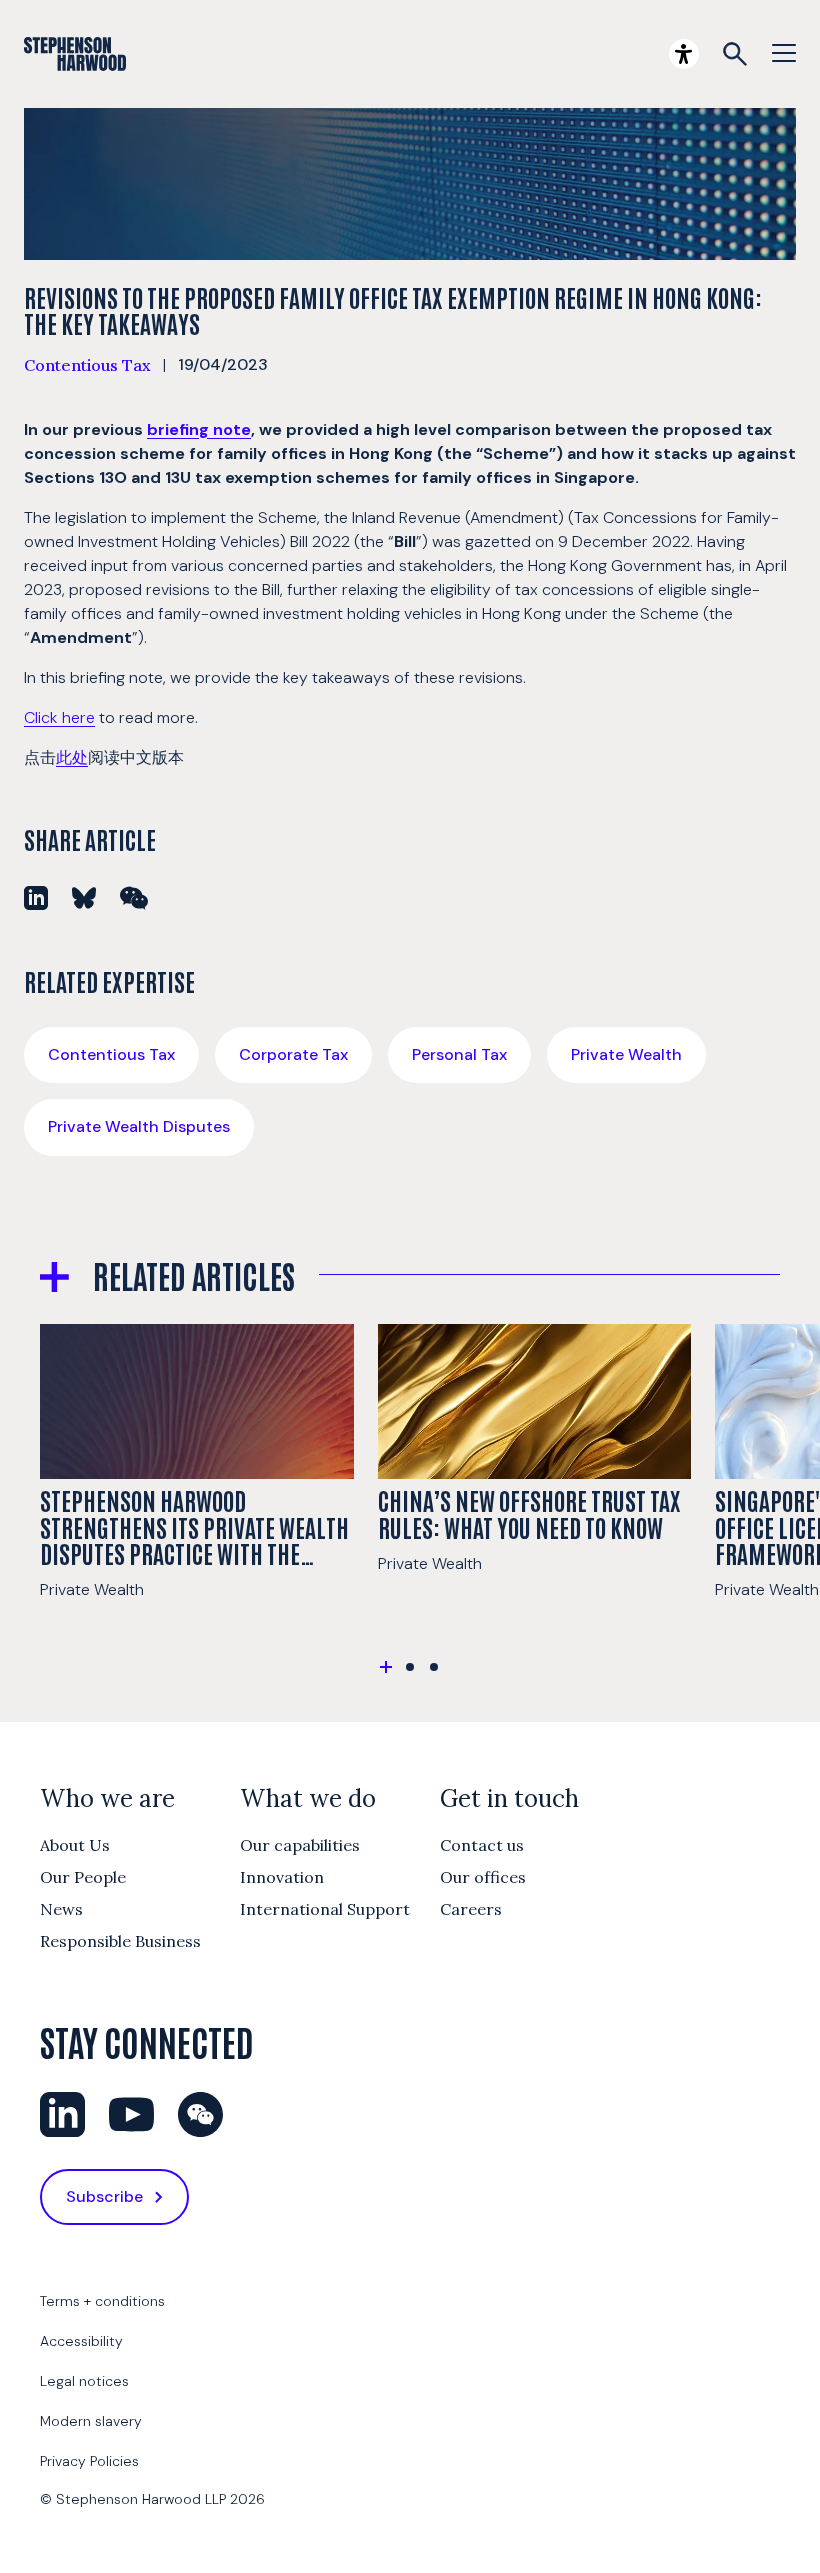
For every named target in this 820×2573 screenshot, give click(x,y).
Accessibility (81, 2341)
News (61, 1909)
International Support (325, 1909)
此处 (72, 757)
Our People (83, 1877)
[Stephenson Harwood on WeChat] (200, 2114)
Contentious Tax (87, 365)
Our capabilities (300, 1845)
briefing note (199, 429)
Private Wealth (626, 1054)
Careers (471, 1909)
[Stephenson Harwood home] (75, 54)
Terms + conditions (102, 2301)
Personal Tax (459, 1054)
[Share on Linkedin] (36, 898)
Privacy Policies (89, 2461)
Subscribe (104, 2196)
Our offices (483, 1877)
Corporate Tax (293, 1054)
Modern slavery (91, 2421)
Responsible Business (120, 1941)
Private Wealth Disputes (139, 1126)
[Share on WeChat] (134, 898)
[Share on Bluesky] (84, 898)
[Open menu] (784, 54)
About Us (75, 1845)
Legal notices (84, 2381)
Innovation (282, 1877)
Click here (59, 717)
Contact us (482, 1845)
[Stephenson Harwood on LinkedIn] (62, 2114)
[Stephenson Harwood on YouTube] (131, 2114)
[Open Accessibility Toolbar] (684, 54)
